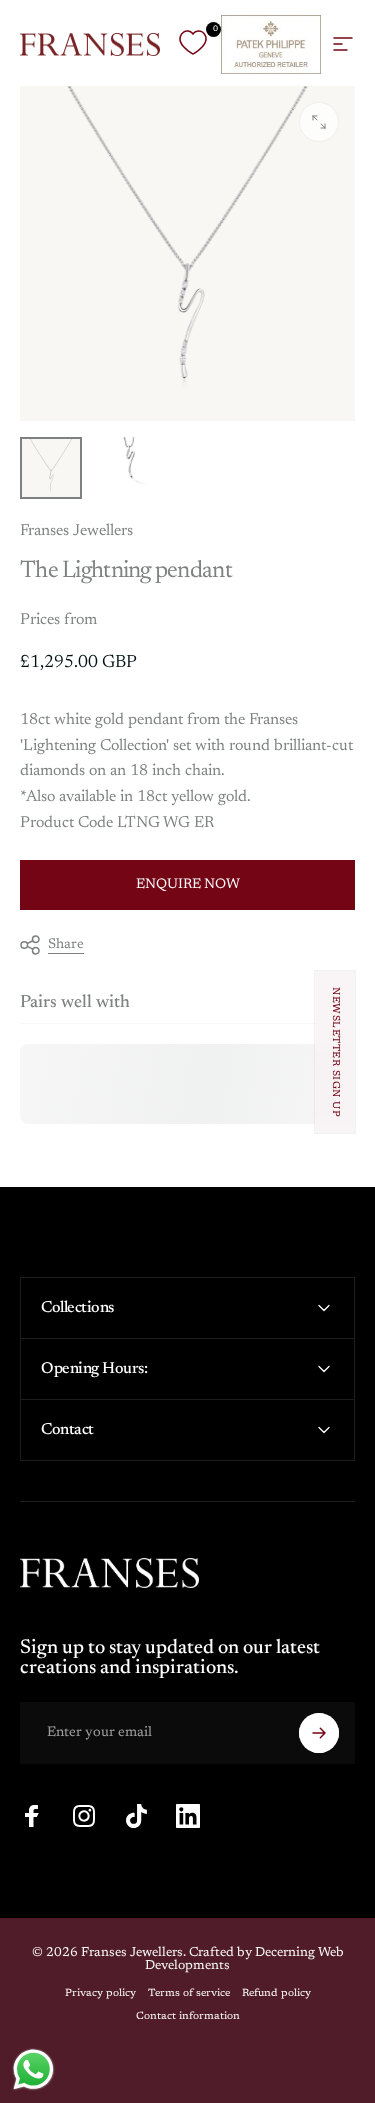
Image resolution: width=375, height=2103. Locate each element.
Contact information (188, 2016)
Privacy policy (100, 1993)
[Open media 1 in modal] (319, 122)
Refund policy (276, 1993)
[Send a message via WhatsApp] (33, 2069)
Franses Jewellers (76, 531)
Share (66, 945)
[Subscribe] (319, 1733)
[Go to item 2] (129, 468)
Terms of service (189, 1993)
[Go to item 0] (51, 468)
